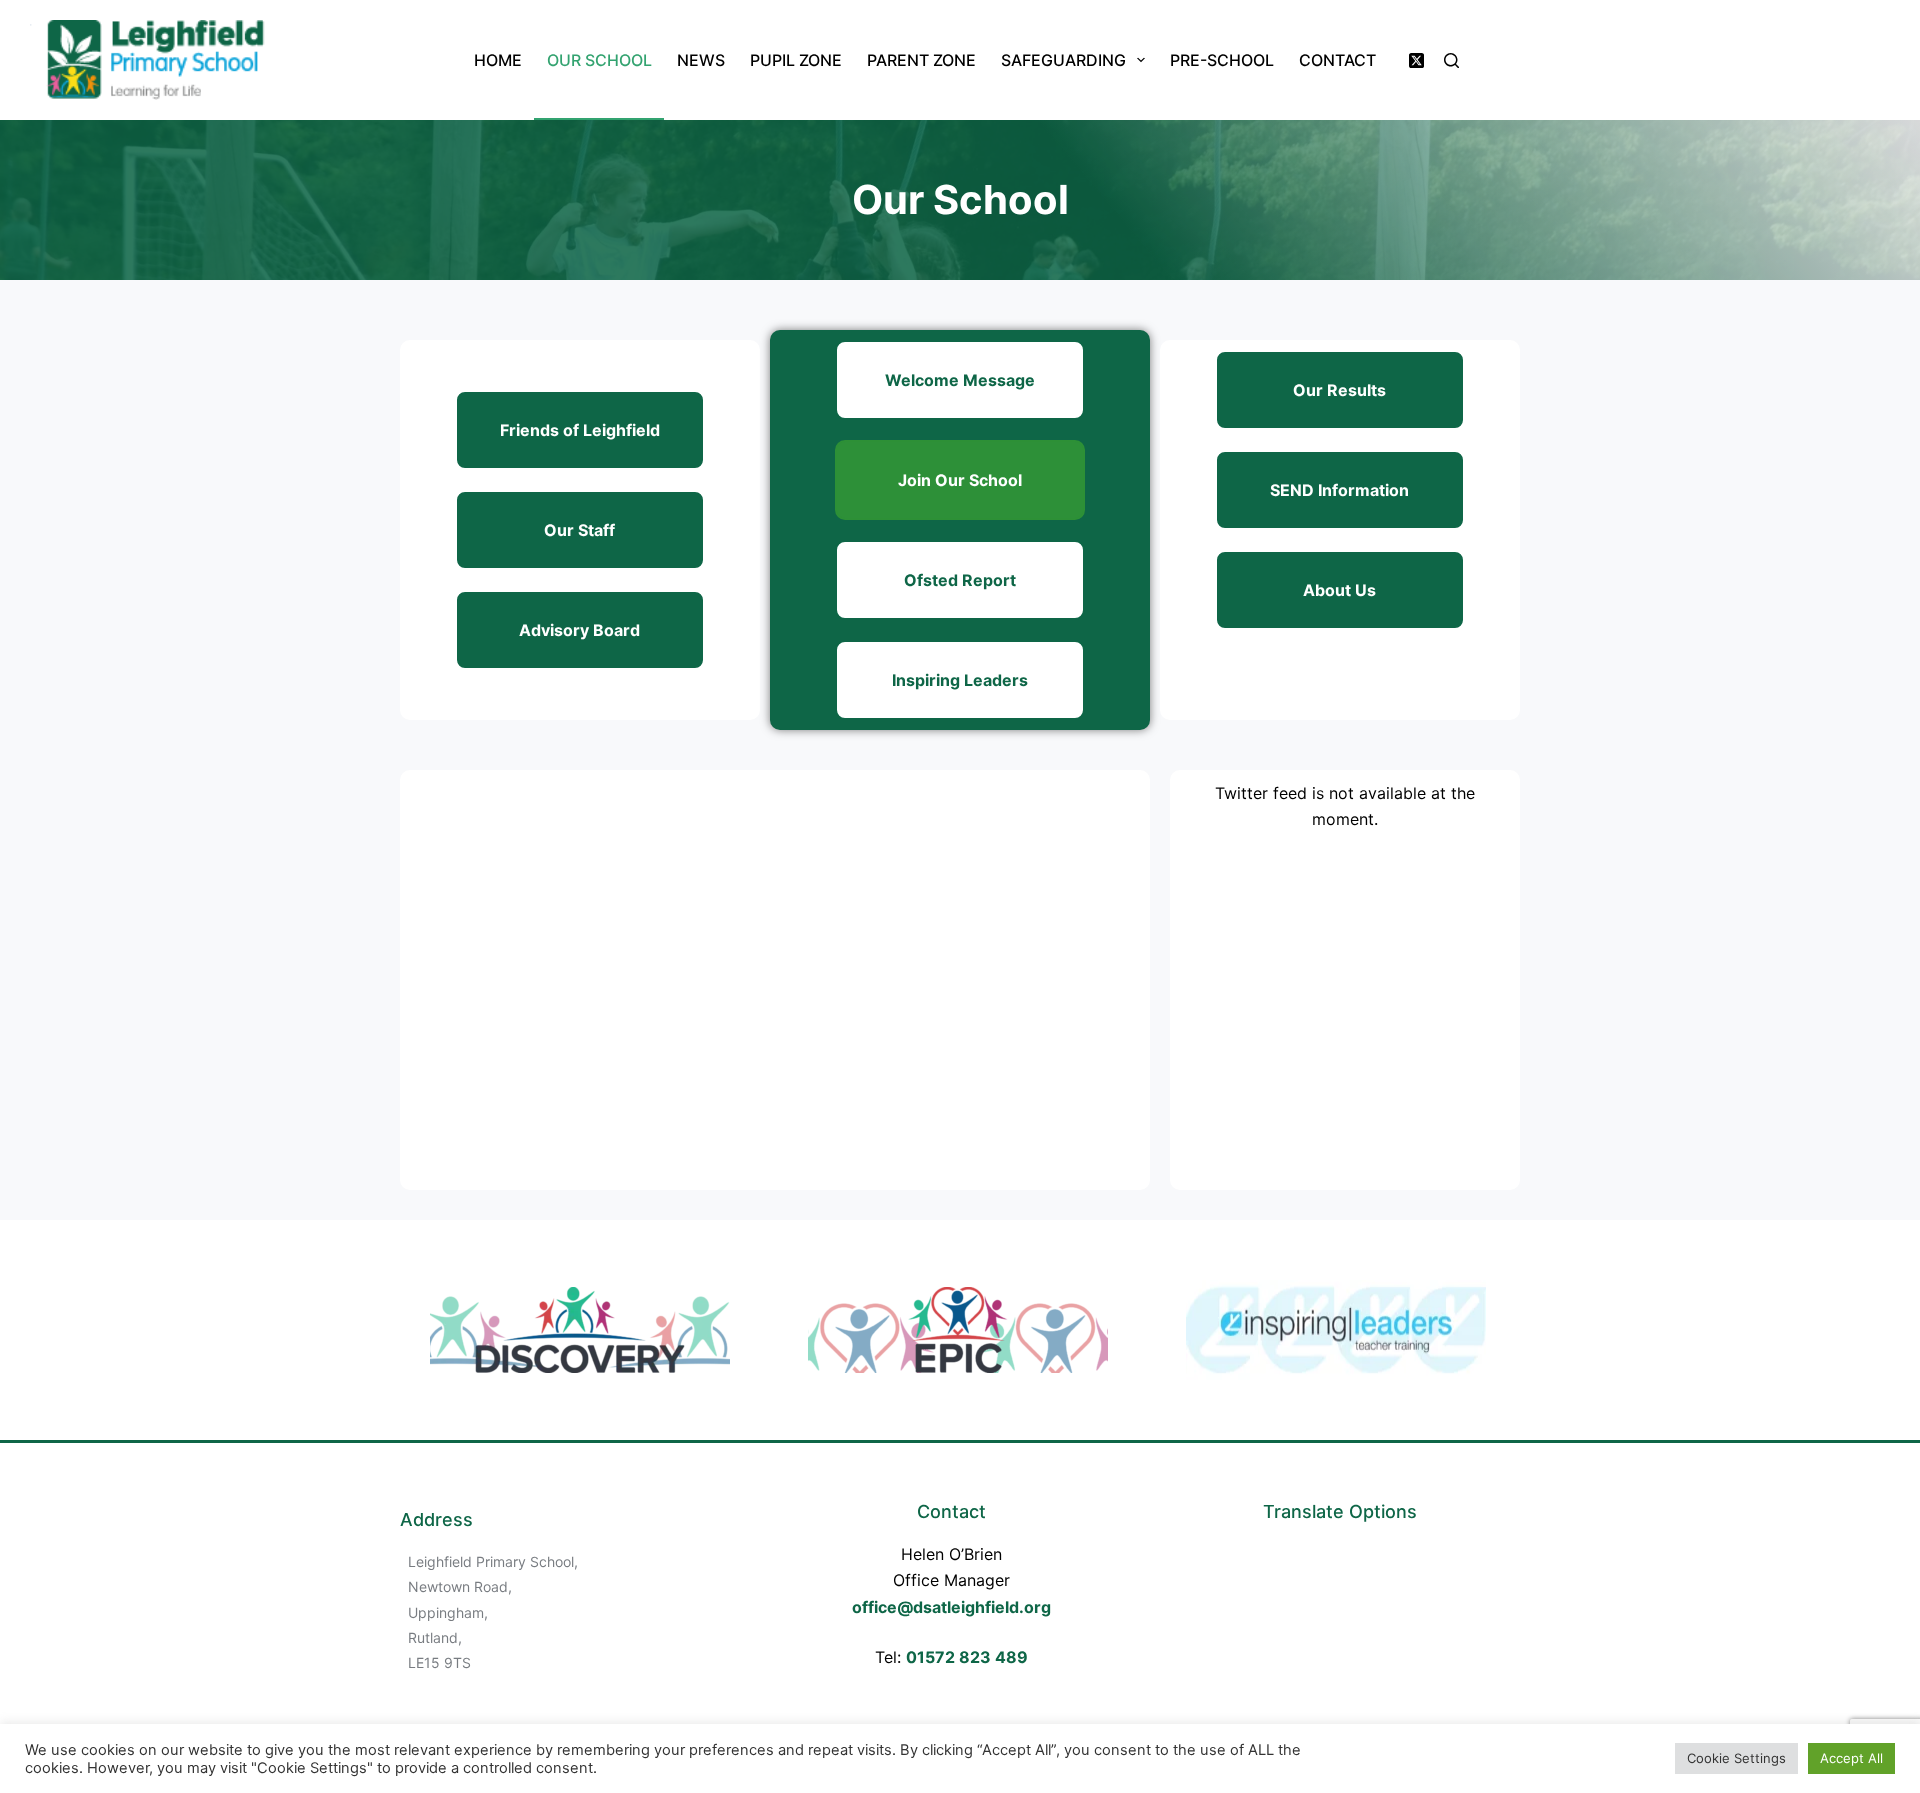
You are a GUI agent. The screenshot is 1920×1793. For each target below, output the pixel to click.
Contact (1337, 60)
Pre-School (1222, 60)
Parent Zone (921, 60)
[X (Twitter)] (1416, 60)
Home (498, 60)
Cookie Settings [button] (1736, 1758)
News (701, 60)
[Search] (1451, 60)
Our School (599, 60)
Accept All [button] (1851, 1758)
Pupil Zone (796, 60)
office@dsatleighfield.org (951, 1607)
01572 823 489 (967, 1657)
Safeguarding (1063, 60)
